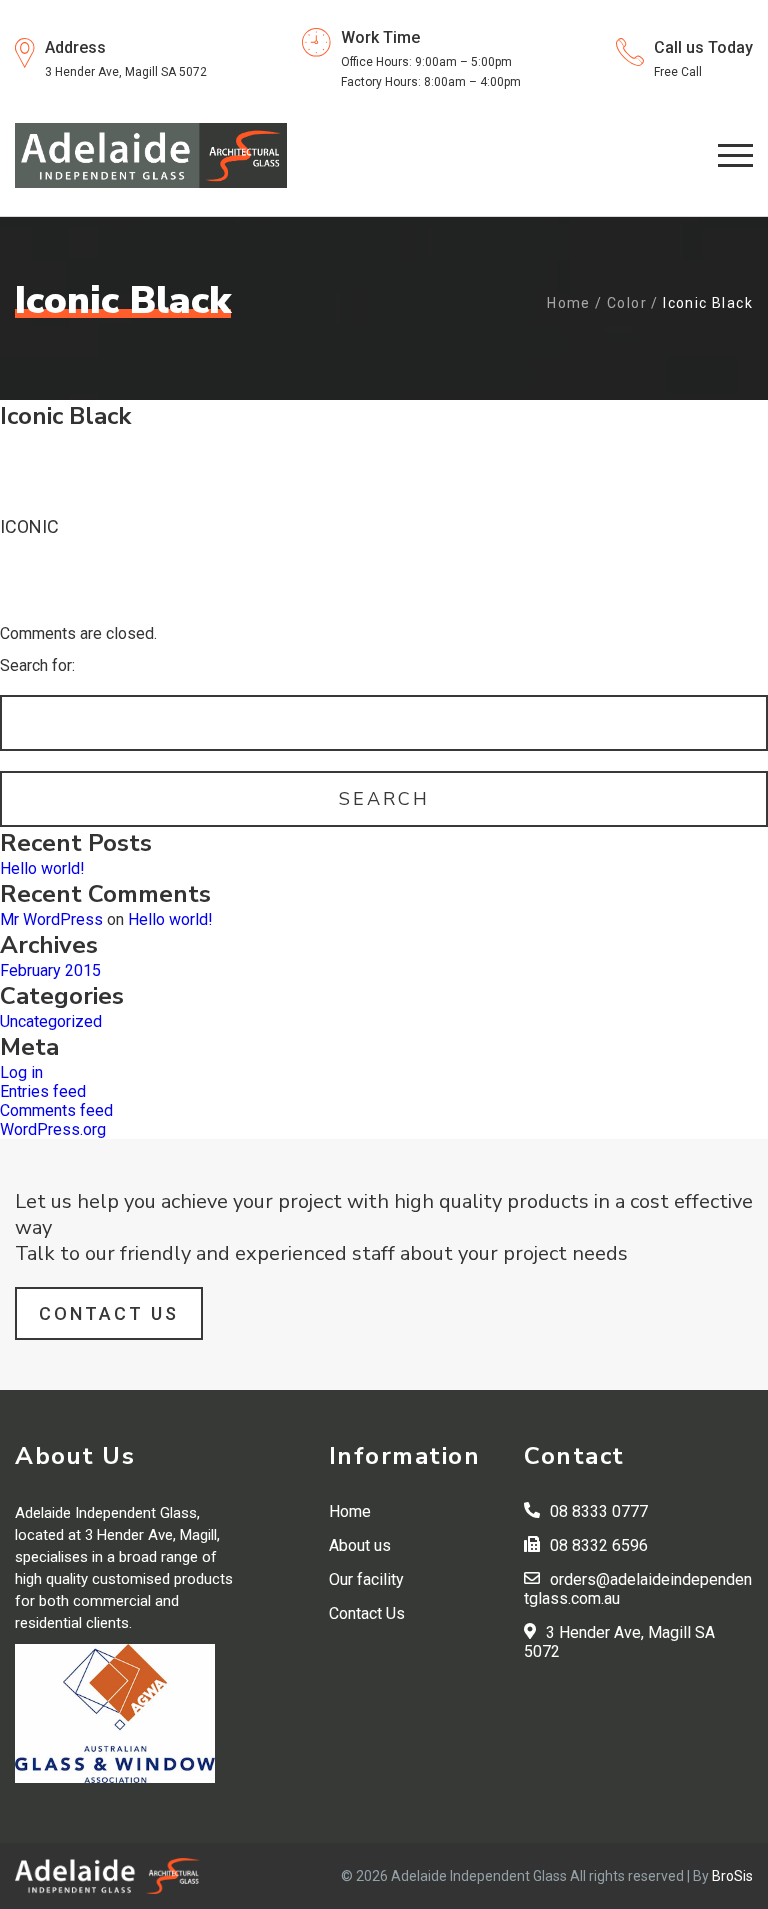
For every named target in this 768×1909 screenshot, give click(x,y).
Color (627, 303)
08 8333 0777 (599, 1511)
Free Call (678, 72)
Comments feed (56, 1110)
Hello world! (42, 868)
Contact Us (109, 1313)
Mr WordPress (51, 919)
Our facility (366, 1579)
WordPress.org (53, 1129)
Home (569, 303)
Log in (21, 1072)
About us (360, 1545)
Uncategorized (51, 1021)
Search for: (37, 665)
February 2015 (50, 970)
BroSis (732, 1876)
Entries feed (43, 1091)
